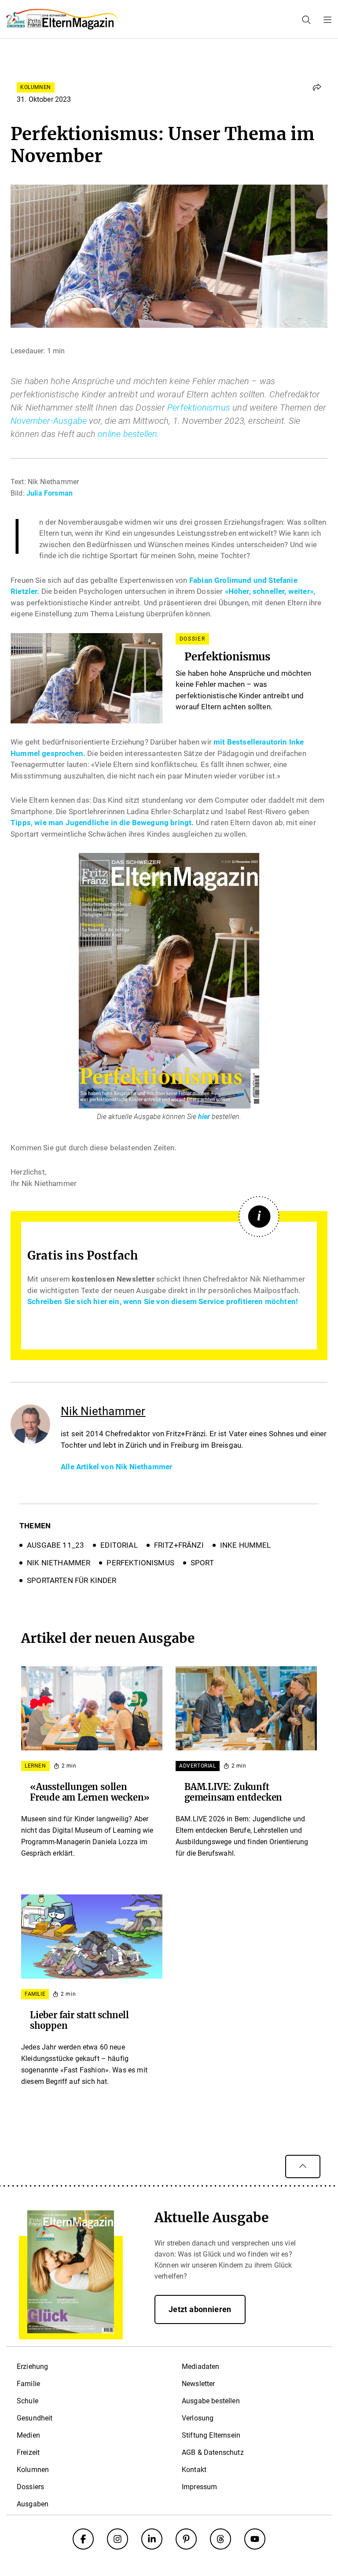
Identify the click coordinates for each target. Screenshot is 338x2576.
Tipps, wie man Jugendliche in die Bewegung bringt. (102, 823)
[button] (317, 87)
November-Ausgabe (49, 421)
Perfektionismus (199, 408)
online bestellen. (129, 434)
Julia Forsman (50, 493)
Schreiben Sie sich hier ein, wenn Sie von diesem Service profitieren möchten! (163, 1301)
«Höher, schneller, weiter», (270, 591)
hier (204, 1117)
